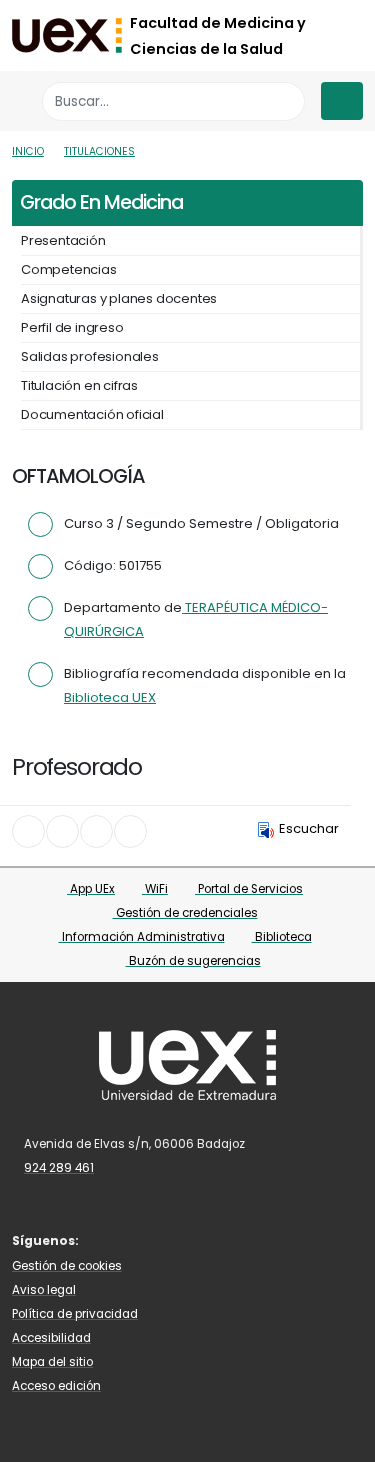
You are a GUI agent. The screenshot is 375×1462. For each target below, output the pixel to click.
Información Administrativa (142, 937)
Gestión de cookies (67, 1266)
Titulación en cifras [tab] (79, 385)
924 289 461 (59, 1168)
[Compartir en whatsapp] (130, 831)
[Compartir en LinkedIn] (96, 831)
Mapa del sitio (52, 1362)
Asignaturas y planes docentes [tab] (119, 298)
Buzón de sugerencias (193, 961)
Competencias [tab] (69, 269)
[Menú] (342, 101)
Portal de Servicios (249, 889)
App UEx (91, 889)
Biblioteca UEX (110, 697)
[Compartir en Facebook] (28, 831)
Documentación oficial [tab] (92, 414)
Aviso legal (44, 1290)
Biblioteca (282, 937)
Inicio (28, 151)
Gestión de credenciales (185, 913)
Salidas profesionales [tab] (90, 356)
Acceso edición (56, 1386)
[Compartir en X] (62, 831)
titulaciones (99, 151)
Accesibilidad (51, 1338)
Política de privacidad (75, 1314)
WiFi (155, 889)
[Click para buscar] (284, 101)
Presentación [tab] (63, 240)
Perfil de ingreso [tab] (72, 327)
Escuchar (309, 828)
